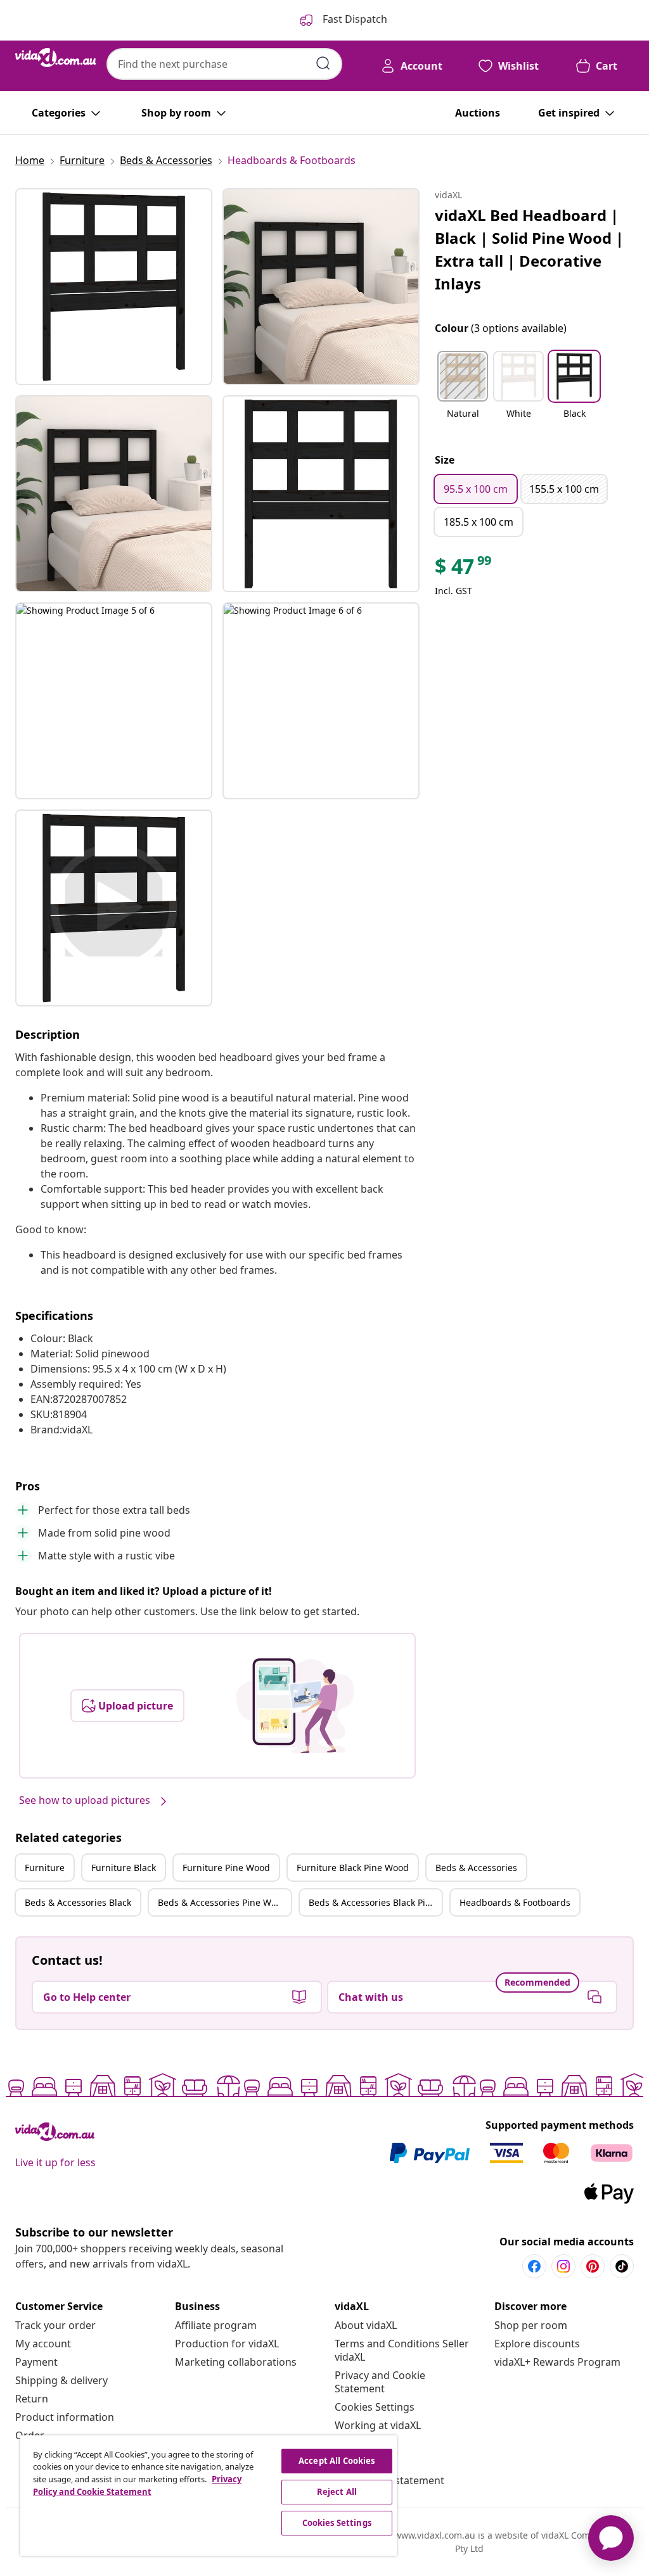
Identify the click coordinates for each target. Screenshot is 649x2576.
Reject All (337, 2492)
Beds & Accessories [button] (476, 1868)
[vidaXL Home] (56, 58)
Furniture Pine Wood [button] (226, 1868)
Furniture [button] (45, 1868)
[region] (209, 2496)
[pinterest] (593, 2266)
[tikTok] (622, 2266)
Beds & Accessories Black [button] (78, 1902)
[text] (464, 569)
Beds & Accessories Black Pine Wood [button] (375, 1902)
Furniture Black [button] (124, 1868)
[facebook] (534, 2266)
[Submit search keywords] (323, 63)
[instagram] (563, 2266)
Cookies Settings (375, 2407)
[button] (463, 393)
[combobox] (224, 64)
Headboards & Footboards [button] (515, 1902)
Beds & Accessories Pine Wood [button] (222, 1902)
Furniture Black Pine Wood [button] (353, 1868)
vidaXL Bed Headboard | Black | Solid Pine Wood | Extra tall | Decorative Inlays (529, 249)
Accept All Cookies (337, 2461)
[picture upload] (295, 1706)
